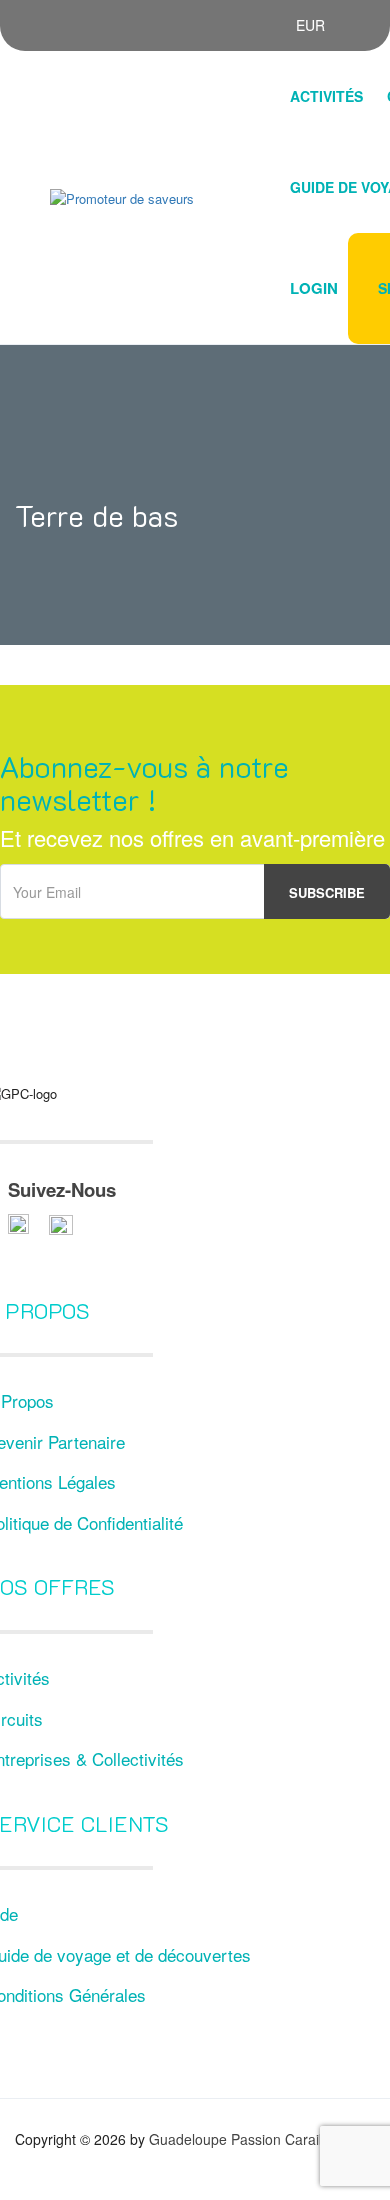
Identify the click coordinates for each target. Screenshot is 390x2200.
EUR (312, 25)
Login (314, 288)
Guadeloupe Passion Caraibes (245, 2139)
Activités (326, 96)
